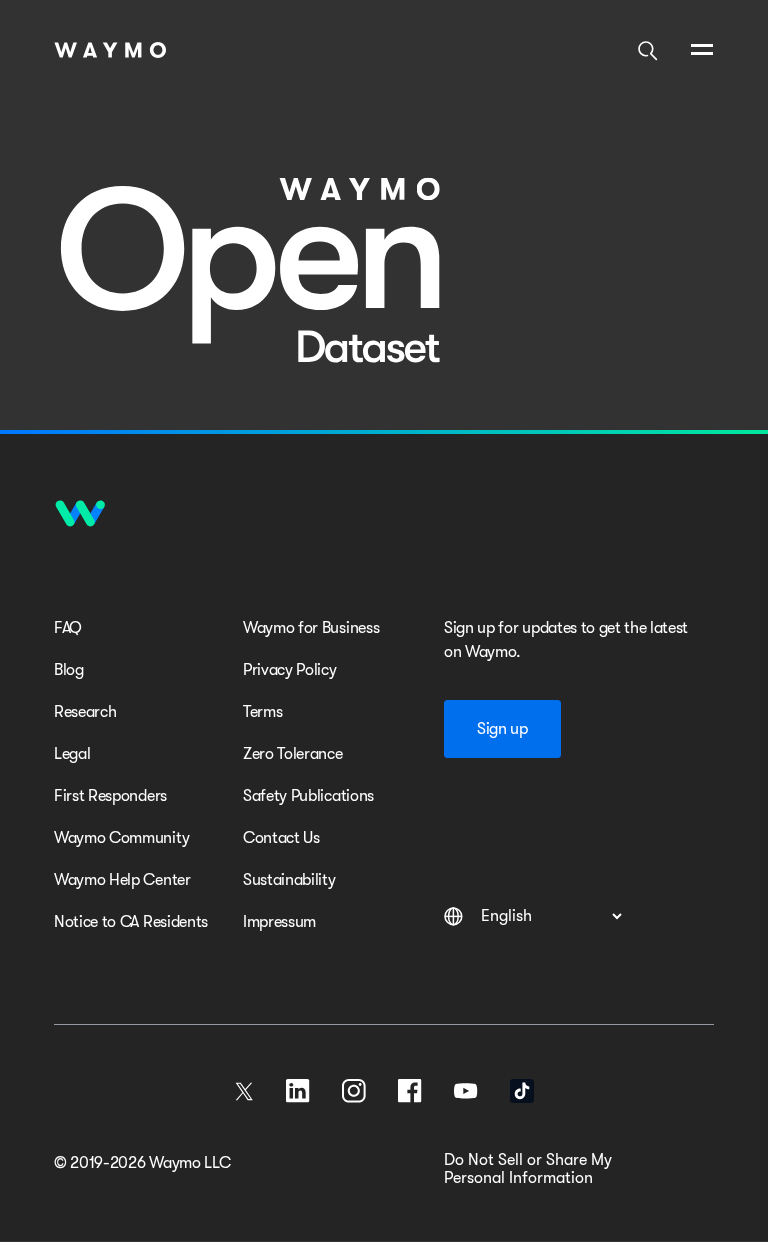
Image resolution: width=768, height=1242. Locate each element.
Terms (262, 712)
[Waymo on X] (244, 1091)
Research (85, 712)
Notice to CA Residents (131, 922)
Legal (72, 754)
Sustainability (289, 880)
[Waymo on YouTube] (466, 1091)
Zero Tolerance (293, 754)
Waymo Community (121, 838)
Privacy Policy (290, 670)
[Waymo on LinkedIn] (298, 1091)
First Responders (110, 796)
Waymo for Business (311, 628)
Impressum (279, 922)
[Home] (110, 50)
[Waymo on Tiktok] (522, 1091)
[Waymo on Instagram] (354, 1091)
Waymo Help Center (122, 880)
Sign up (502, 729)
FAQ (68, 628)
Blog (69, 670)
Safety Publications (308, 796)
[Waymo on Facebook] (410, 1091)
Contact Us (281, 838)
